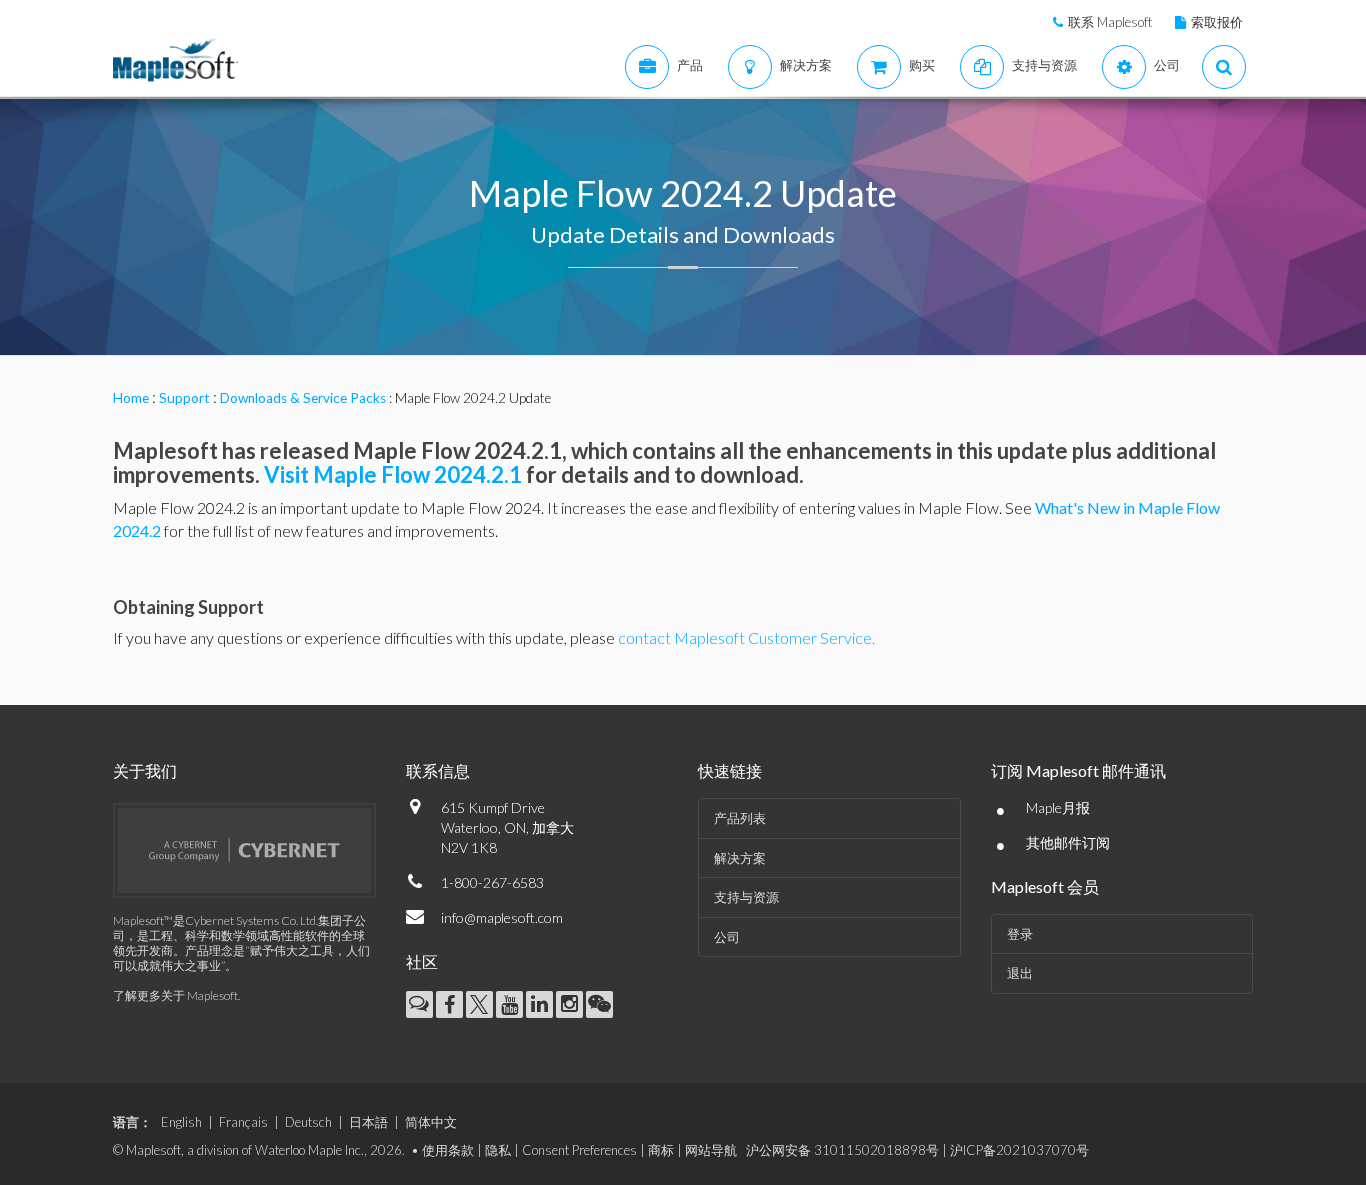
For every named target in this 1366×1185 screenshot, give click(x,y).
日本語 (368, 1122)
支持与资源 (746, 897)
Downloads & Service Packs (303, 398)
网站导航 (711, 1150)
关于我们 (145, 770)
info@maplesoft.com (502, 917)
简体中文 (431, 1122)
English (181, 1122)
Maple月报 (1058, 807)
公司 (727, 937)
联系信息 (438, 770)
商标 (661, 1150)
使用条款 (448, 1150)
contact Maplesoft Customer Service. (746, 637)
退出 (1020, 973)
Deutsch (308, 1122)
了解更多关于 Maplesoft (175, 995)
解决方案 (740, 858)
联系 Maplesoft (1110, 22)
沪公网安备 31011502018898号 (842, 1150)
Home (131, 398)
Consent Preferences (579, 1150)
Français (243, 1122)
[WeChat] (599, 1004)
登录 (1020, 934)
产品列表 (740, 818)
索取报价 (1217, 22)
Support (184, 398)
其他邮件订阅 (1068, 842)
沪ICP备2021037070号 (1019, 1150)
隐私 (498, 1150)
